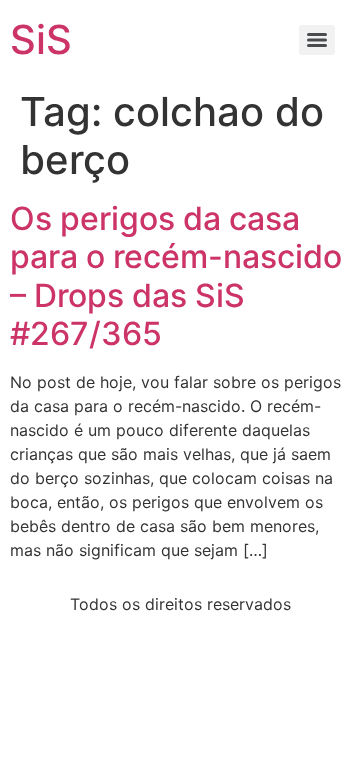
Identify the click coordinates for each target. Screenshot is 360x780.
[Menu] (317, 40)
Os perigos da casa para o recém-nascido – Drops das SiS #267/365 (176, 276)
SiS (41, 39)
